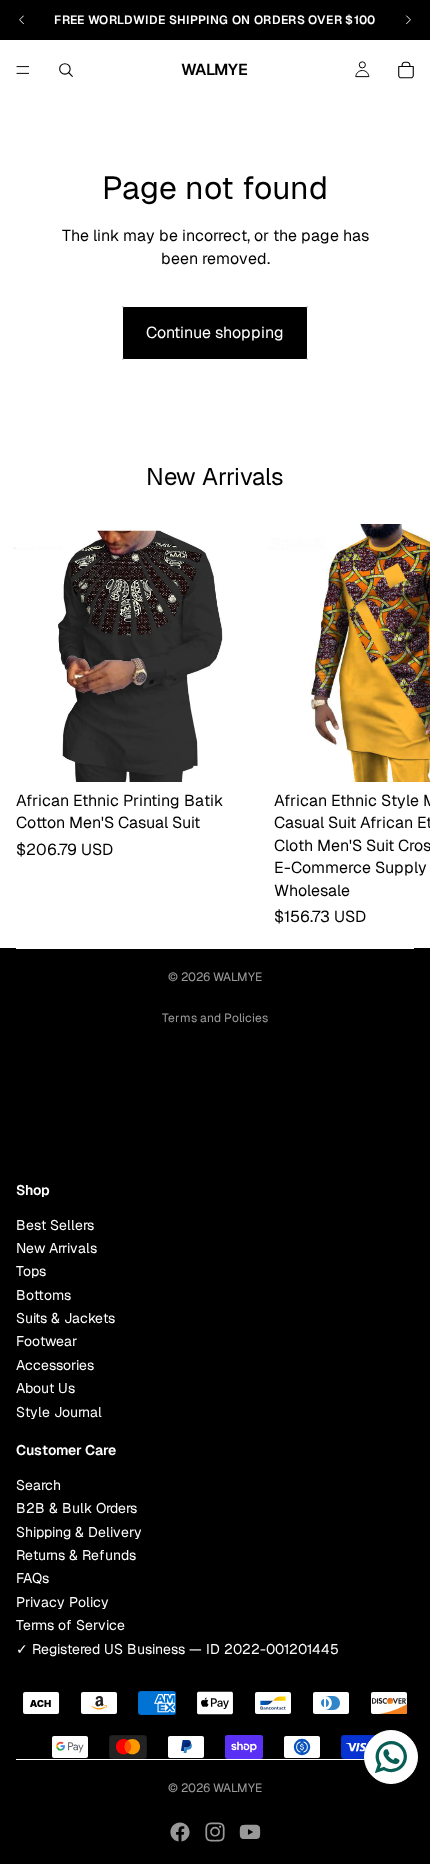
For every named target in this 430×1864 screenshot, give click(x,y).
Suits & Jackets (65, 1318)
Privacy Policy (62, 1602)
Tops (31, 1271)
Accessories (55, 1365)
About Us (45, 1388)
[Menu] (23, 70)
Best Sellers (55, 1225)
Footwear (46, 1342)
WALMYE (237, 977)
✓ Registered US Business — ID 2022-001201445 (177, 1649)
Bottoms (43, 1295)
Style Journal (59, 1412)
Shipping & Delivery (79, 1532)
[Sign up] (393, 1113)
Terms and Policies (215, 1018)
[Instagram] (215, 1832)
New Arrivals (56, 1248)
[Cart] (406, 70)
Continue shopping (215, 332)
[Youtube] (250, 1832)
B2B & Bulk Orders (76, 1508)
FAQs (32, 1578)
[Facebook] (180, 1832)
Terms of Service (70, 1625)
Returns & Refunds (76, 1555)
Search (38, 1485)
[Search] (66, 70)
